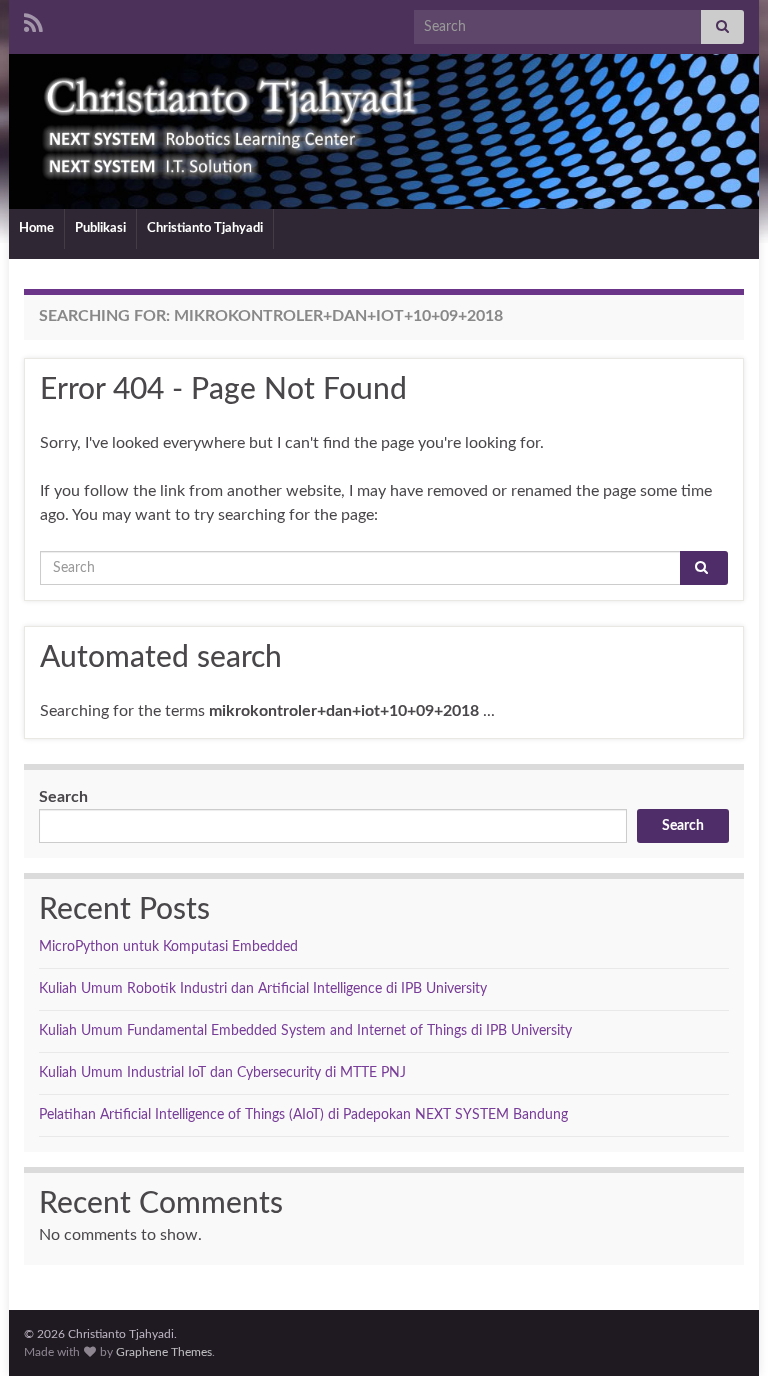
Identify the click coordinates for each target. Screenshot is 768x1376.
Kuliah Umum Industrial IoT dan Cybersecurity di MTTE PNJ (222, 1073)
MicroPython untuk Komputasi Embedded (168, 947)
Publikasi (100, 228)
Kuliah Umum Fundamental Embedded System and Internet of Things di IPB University (305, 1031)
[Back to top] (723, 1331)
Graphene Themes (164, 1352)
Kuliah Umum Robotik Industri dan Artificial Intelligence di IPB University (263, 989)
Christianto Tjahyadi (205, 228)
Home (36, 228)
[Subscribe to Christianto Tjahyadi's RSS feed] (33, 22)
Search (63, 797)
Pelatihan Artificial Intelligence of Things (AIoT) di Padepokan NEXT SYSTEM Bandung (303, 1115)
